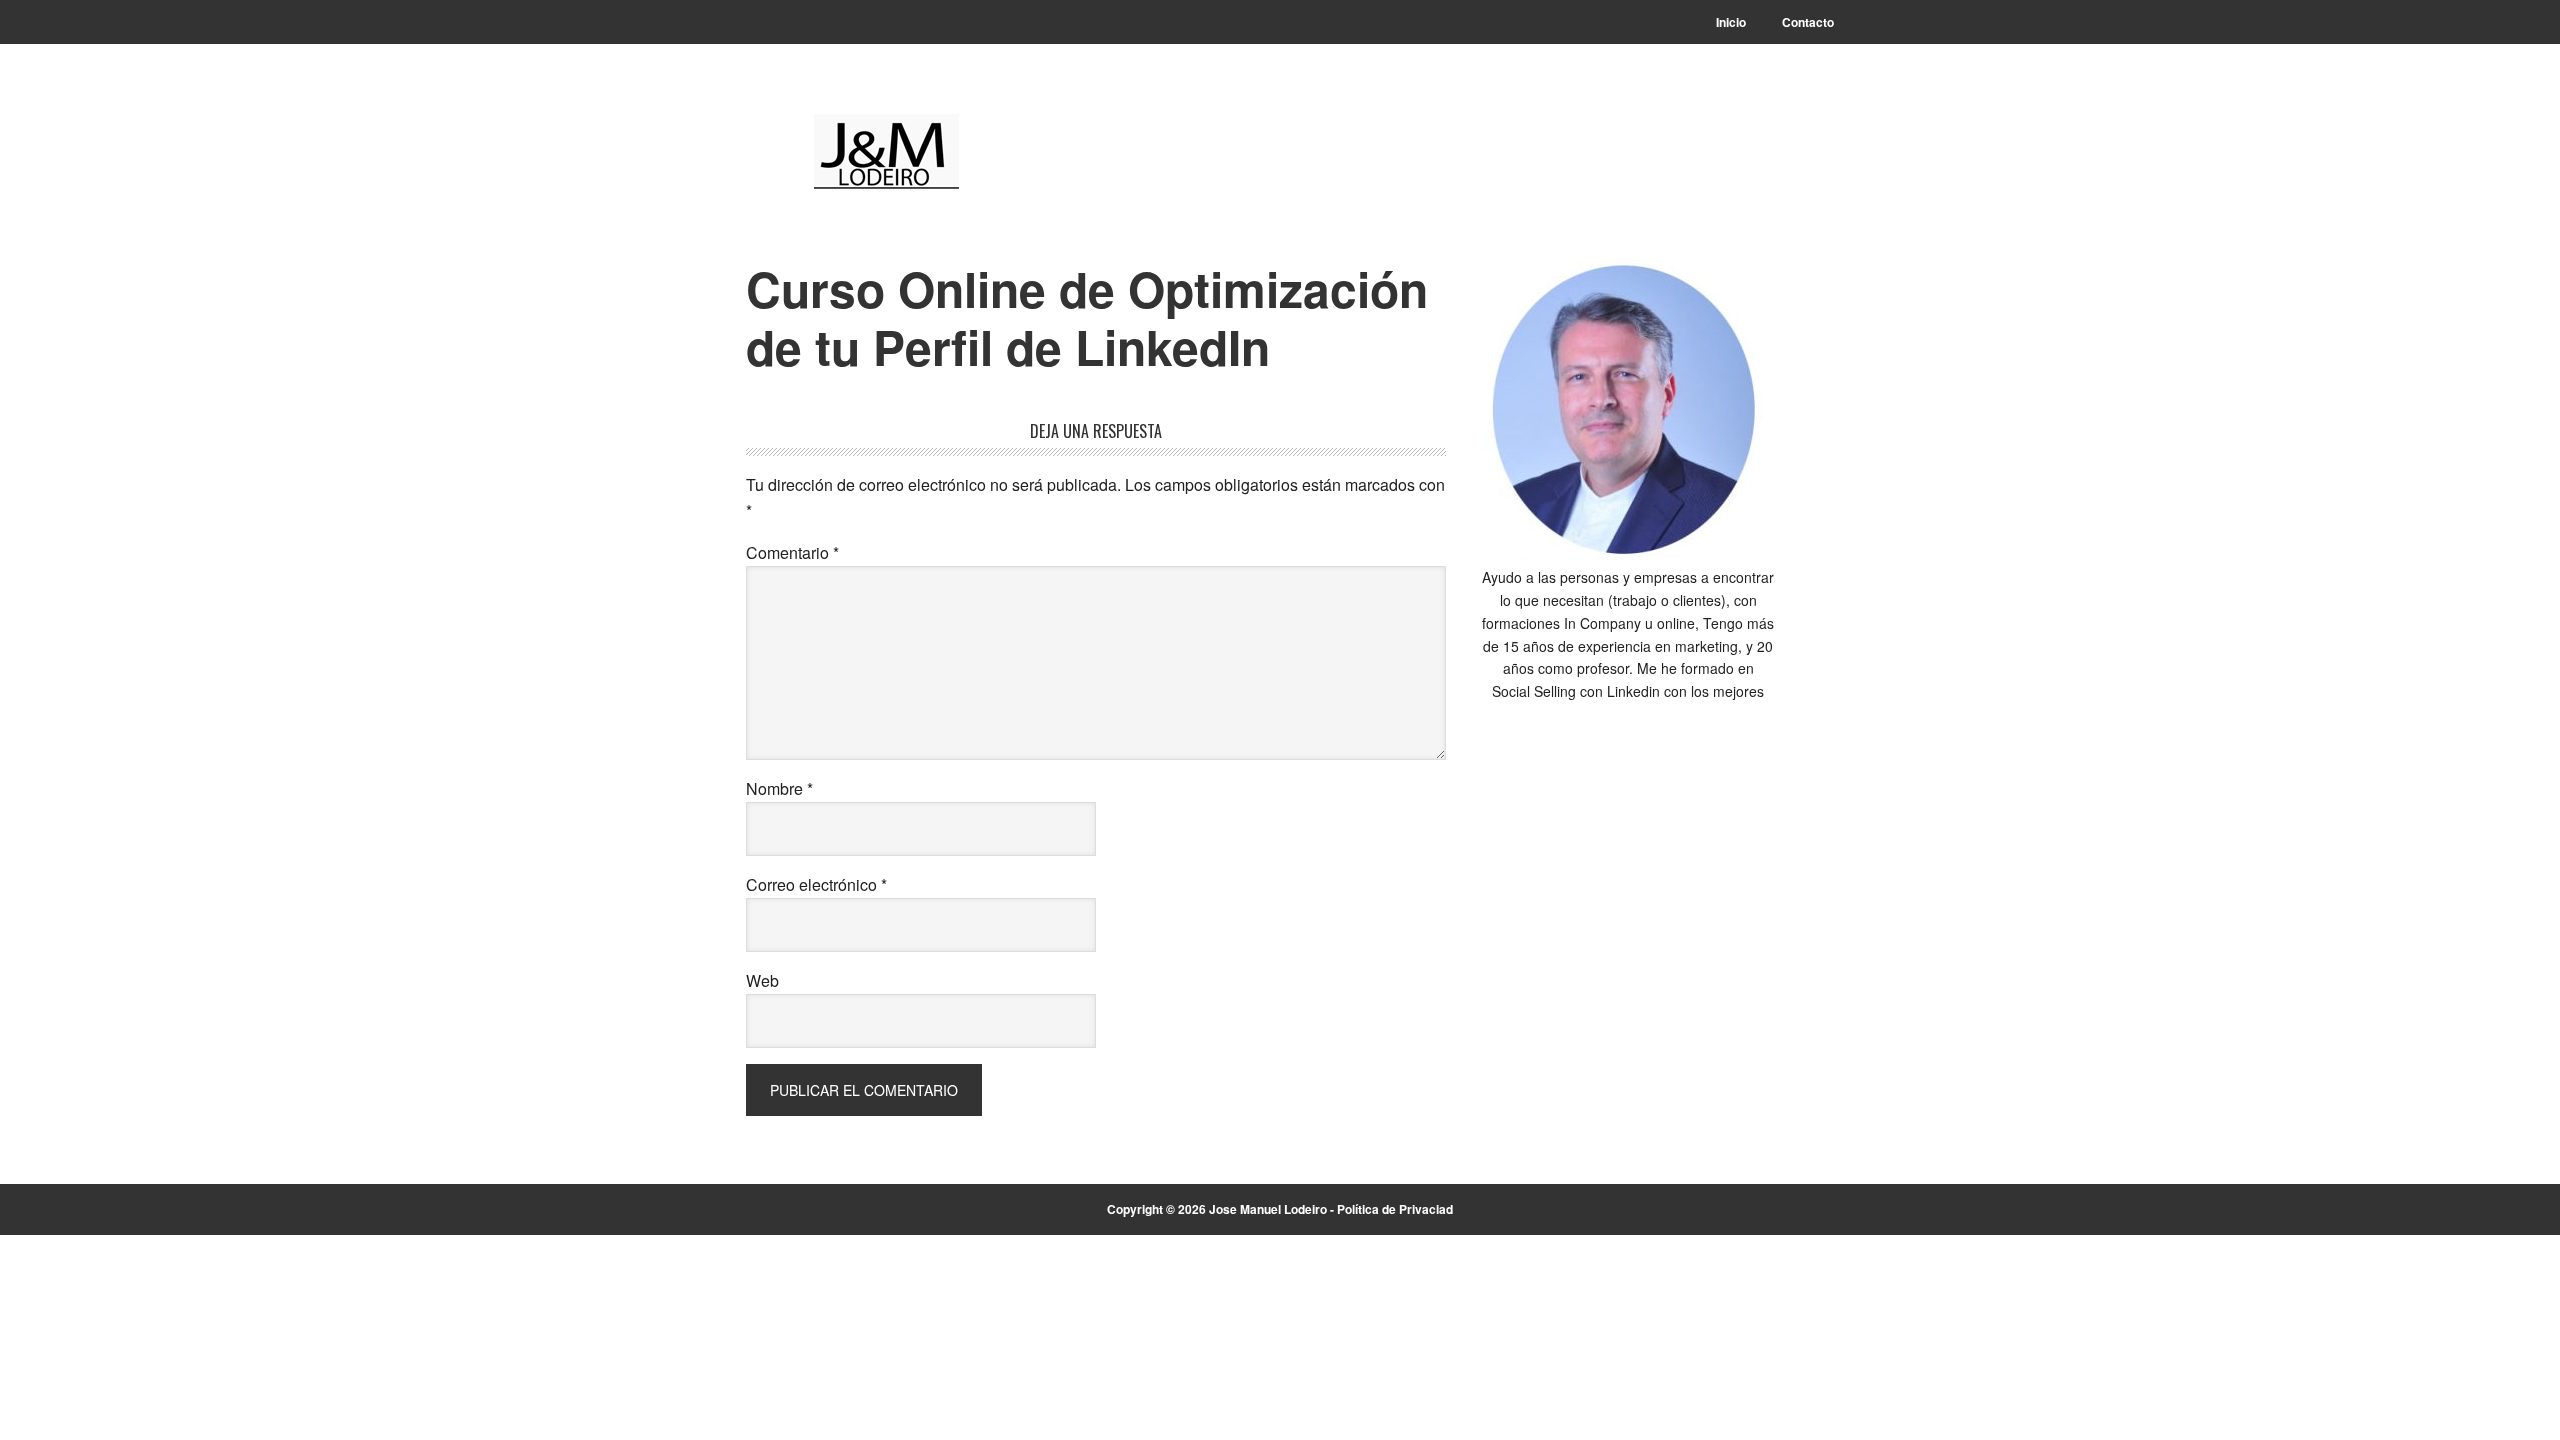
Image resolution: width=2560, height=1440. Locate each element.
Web (762, 980)
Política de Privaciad (1395, 1209)
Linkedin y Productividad (881, 152)
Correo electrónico (816, 884)
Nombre (779, 788)
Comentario (792, 552)
